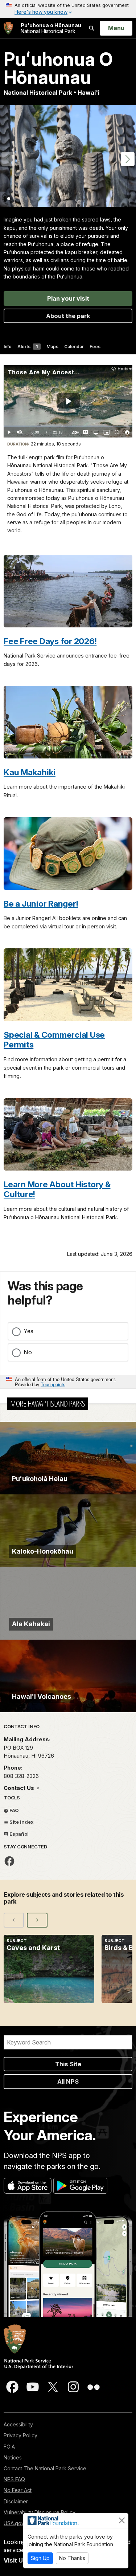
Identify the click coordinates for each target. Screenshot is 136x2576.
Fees (95, 347)
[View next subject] (37, 1920)
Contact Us (20, 1788)
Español (18, 1834)
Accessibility (18, 2424)
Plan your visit (68, 298)
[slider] (68, 426)
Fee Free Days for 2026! (50, 641)
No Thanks (72, 2558)
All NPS (68, 2081)
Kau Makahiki (30, 772)
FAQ (14, 1810)
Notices (13, 2457)
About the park (68, 316)
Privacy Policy (20, 2435)
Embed (125, 369)
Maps (52, 347)
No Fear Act (18, 2490)
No (28, 1352)
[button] (128, 159)
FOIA (9, 2447)
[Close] (122, 2520)
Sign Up (40, 2558)
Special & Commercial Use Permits (54, 1039)
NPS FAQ (14, 2479)
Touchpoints (53, 1384)
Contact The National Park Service (45, 2468)
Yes (28, 1331)
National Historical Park (51, 28)
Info (8, 347)
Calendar (74, 347)
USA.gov (14, 2523)
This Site (68, 2064)
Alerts (28, 347)
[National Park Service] (8, 28)
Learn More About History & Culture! (57, 1189)
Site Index (21, 1822)
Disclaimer (16, 2501)
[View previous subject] (14, 1920)
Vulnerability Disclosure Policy (40, 2512)
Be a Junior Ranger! (41, 904)
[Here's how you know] (68, 9)
